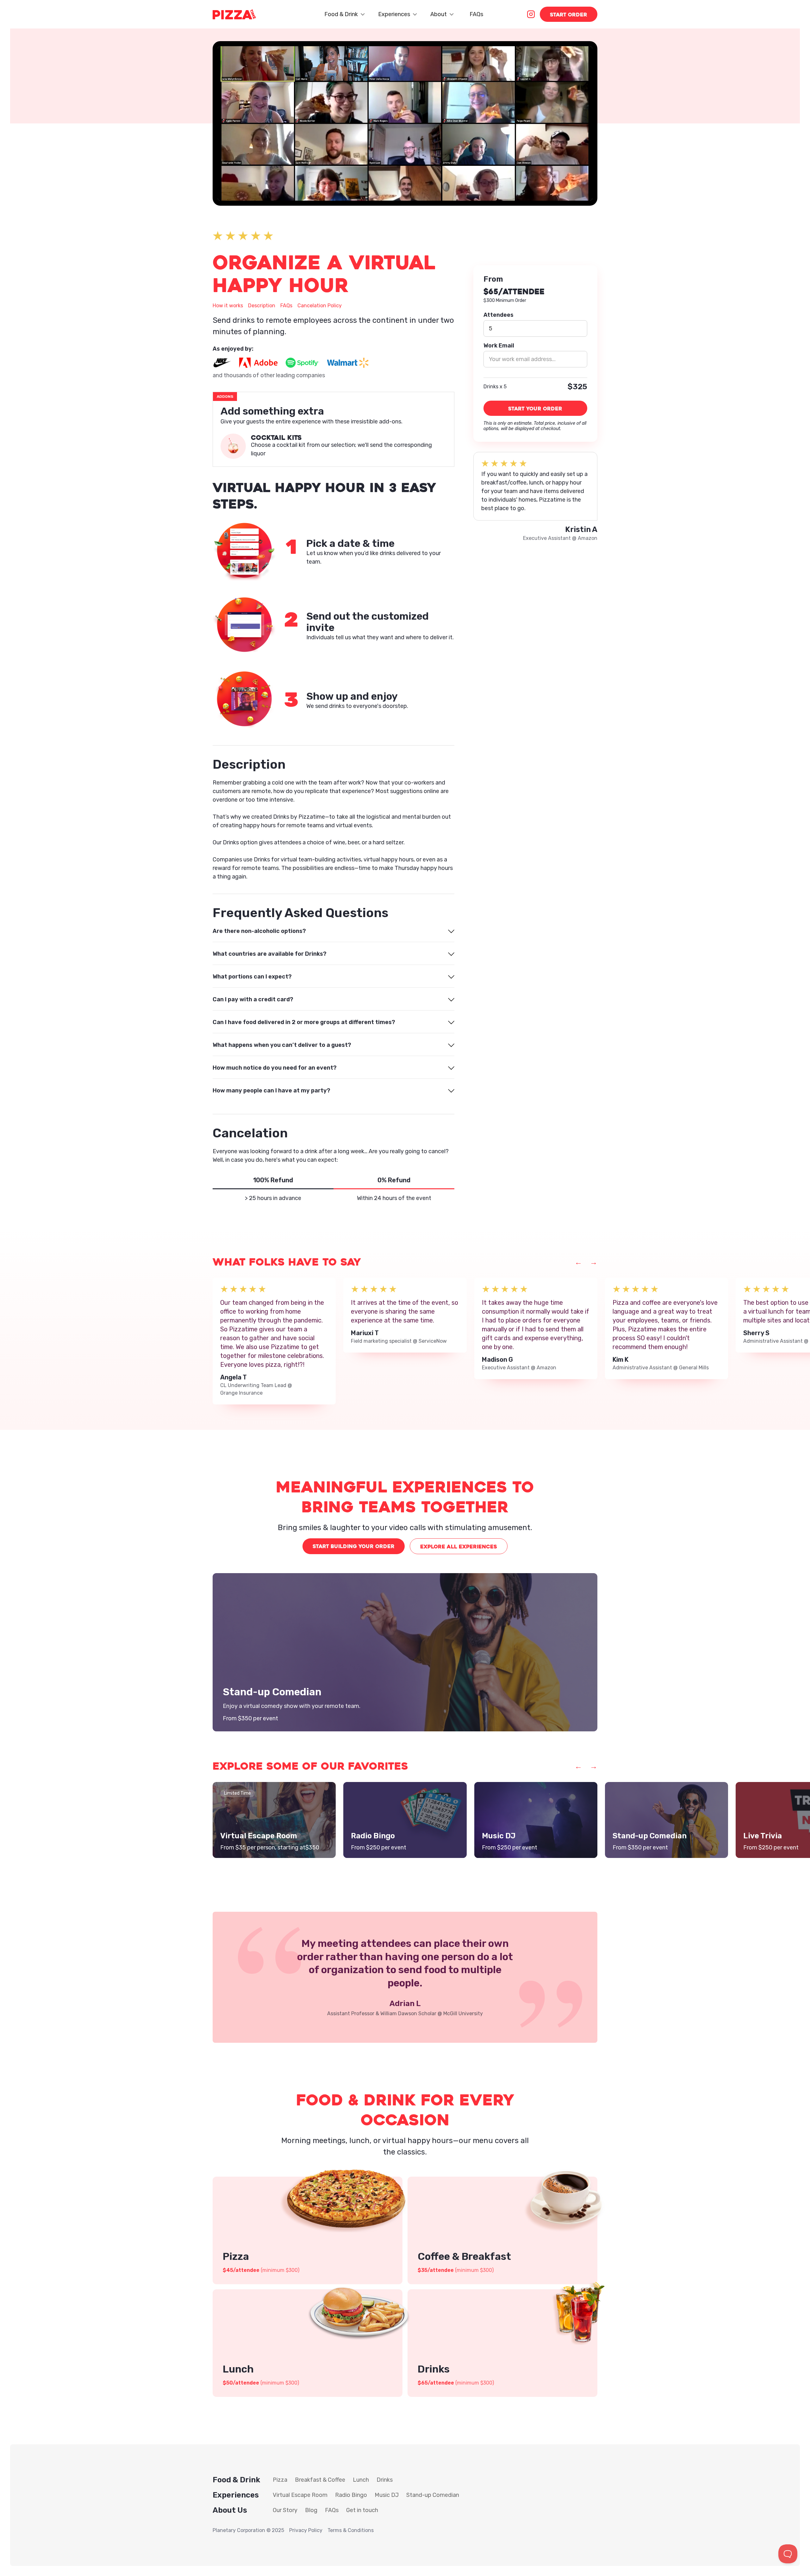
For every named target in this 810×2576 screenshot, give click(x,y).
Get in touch (362, 2510)
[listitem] (274, 1341)
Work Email (499, 346)
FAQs (476, 14)
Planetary (224, 2530)
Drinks (385, 2480)
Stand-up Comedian (433, 2495)
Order (569, 15)
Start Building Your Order (354, 1546)
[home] (234, 14)
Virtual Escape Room (300, 2495)
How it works (228, 306)
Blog (311, 2510)
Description (262, 306)
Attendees (498, 315)
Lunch (361, 2480)
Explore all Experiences (459, 1547)
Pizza (280, 2480)
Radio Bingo (351, 2495)
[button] (344, 14)
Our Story (285, 2510)
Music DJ (387, 2495)
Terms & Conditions (351, 2530)
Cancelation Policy (320, 306)
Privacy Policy (306, 2530)
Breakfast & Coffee (320, 2480)
